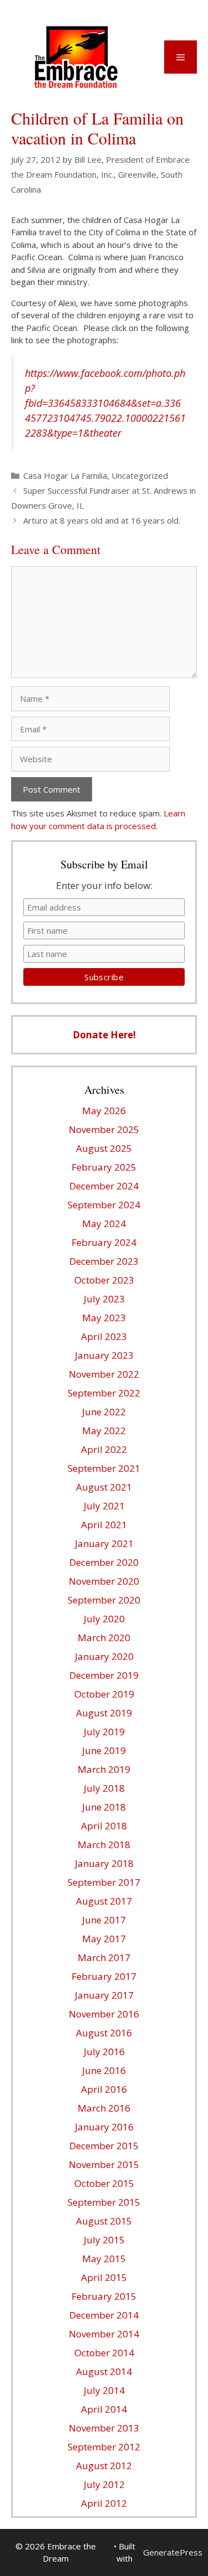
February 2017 (104, 1976)
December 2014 (104, 2315)
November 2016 (104, 2014)
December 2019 (104, 1675)
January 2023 (104, 1355)
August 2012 (104, 2466)
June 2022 (104, 1412)
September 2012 (104, 2447)
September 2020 (104, 1600)
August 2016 (104, 2033)
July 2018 (104, 1788)
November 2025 (104, 1129)
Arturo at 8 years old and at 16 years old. (102, 520)
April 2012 (104, 2503)
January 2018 (104, 1863)
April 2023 (104, 1336)
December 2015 (104, 2146)
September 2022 (104, 1393)
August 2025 (104, 1148)
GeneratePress (173, 2552)
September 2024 (104, 1205)
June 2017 (104, 1920)
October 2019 (104, 1694)
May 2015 (104, 2259)
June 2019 (104, 1750)
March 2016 (104, 2108)
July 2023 (104, 1299)
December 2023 (104, 1261)
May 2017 (104, 1939)
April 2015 (104, 2277)
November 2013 (104, 2428)
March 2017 (104, 1957)
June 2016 (104, 2070)
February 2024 (104, 1242)
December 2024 (104, 1186)
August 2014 (104, 2371)
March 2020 (104, 1638)
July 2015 (104, 2240)
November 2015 (104, 2164)
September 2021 (104, 1468)
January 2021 (104, 1543)
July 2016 (104, 2052)
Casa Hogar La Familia (65, 475)
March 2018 (104, 1845)
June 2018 (104, 1807)
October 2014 (104, 2353)
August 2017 (104, 1901)
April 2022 (104, 1449)
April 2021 (104, 1525)
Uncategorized (140, 475)
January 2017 (104, 1995)
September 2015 (104, 2202)
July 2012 (104, 2484)
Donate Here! (104, 1035)
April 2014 (104, 2409)
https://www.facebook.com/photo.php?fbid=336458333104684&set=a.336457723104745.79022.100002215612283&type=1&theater (105, 403)
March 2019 (104, 1769)
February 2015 (104, 2296)
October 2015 (104, 2183)
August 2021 (104, 1487)
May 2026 (104, 1111)
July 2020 (104, 1619)
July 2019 (104, 1732)
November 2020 (104, 1581)
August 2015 (104, 2221)
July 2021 (104, 1506)
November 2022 (104, 1374)
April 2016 (104, 2089)
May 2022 (104, 1431)
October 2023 (104, 1280)
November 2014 (104, 2334)
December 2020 (104, 1562)
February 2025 (104, 1167)
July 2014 (104, 2390)
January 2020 (104, 1656)
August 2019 (104, 1713)
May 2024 (104, 1224)
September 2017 (104, 1882)
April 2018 (104, 1826)
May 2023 (104, 1318)
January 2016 (104, 2127)
